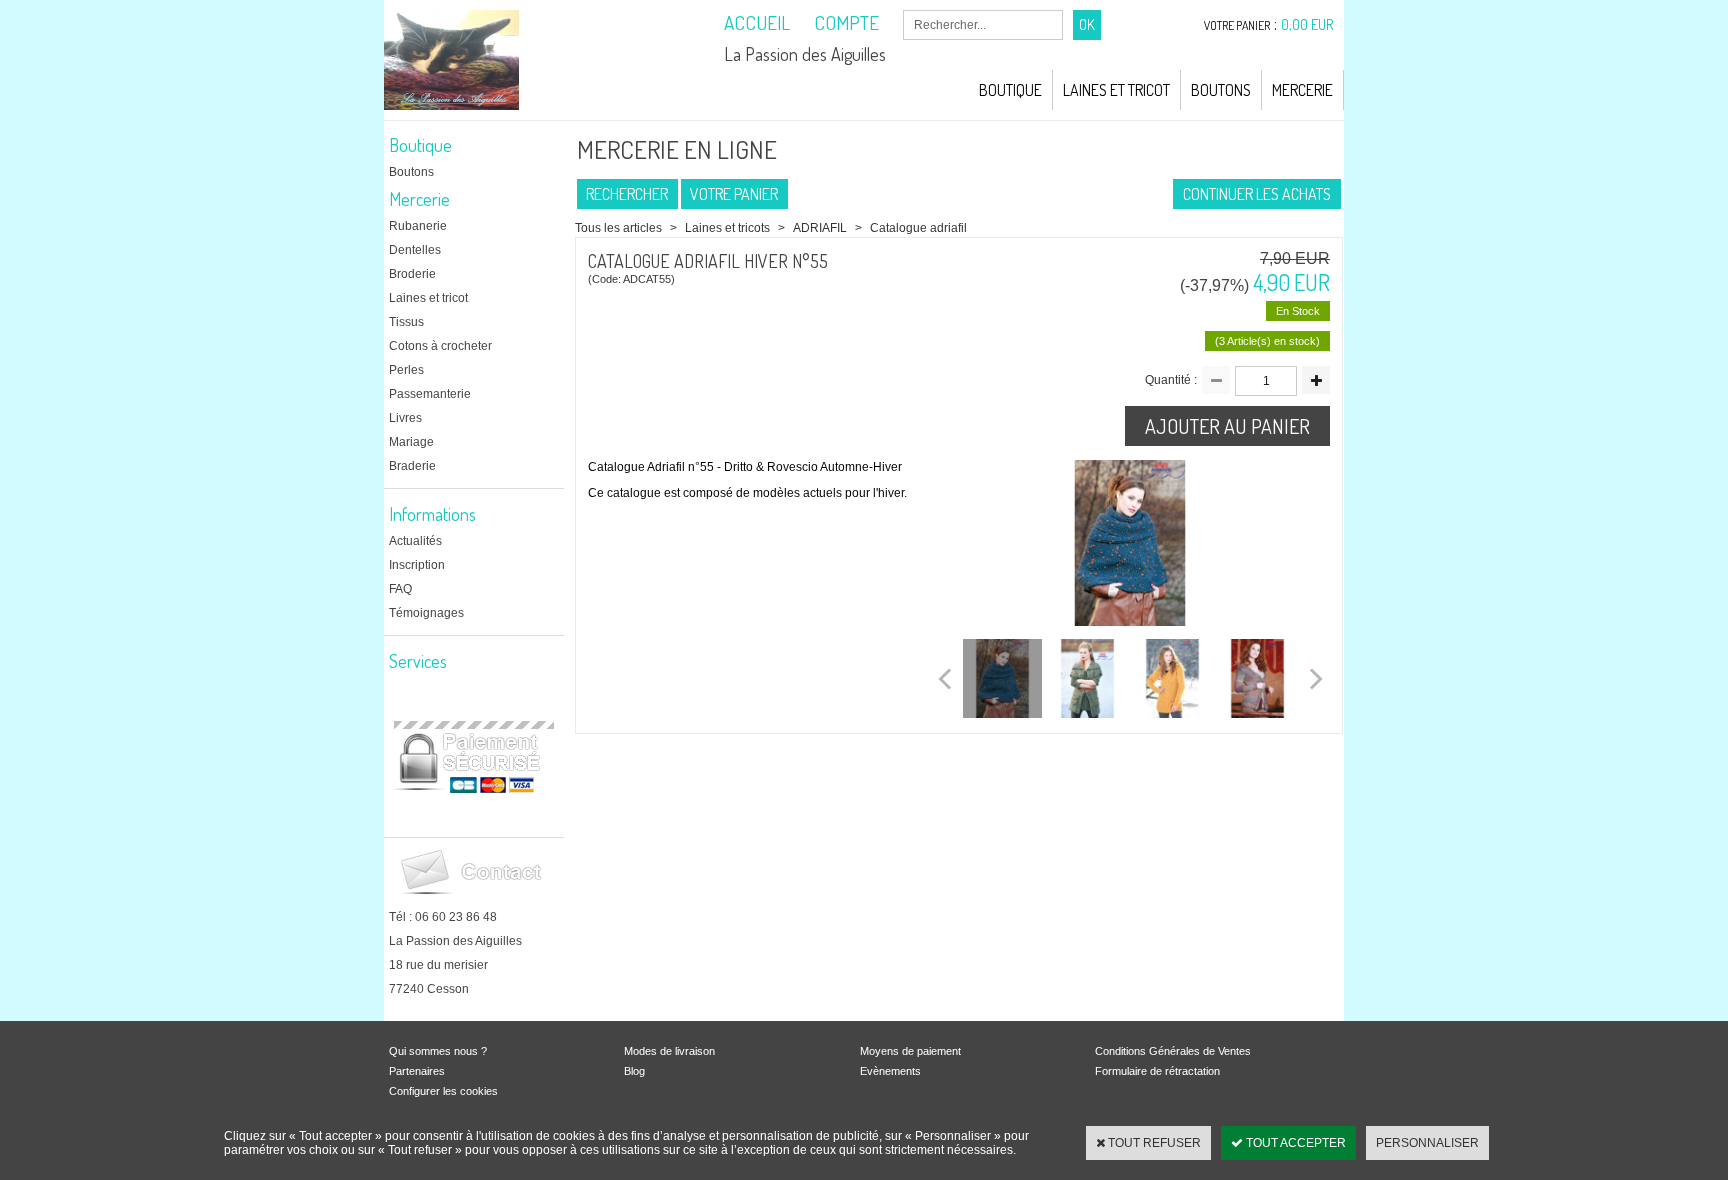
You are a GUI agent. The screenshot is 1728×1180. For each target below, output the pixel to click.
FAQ (400, 589)
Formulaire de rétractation (1157, 1071)
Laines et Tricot (1116, 90)
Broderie (412, 274)
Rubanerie (418, 226)
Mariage (411, 442)
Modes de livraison (669, 1051)
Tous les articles (618, 228)
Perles (406, 370)
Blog (634, 1071)
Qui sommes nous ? (438, 1051)
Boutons (1221, 90)
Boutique (1010, 90)
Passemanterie (430, 394)
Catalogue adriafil (918, 228)
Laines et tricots (727, 228)
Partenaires (417, 1071)
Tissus (406, 322)
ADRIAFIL (821, 228)
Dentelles (415, 250)
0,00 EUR (1307, 24)
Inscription (417, 565)
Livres (405, 418)
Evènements (890, 1071)
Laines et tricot (428, 298)
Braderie (412, 466)
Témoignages (426, 613)
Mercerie (1302, 90)
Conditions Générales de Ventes (1173, 1051)
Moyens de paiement (910, 1051)
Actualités (415, 541)
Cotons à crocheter (440, 346)
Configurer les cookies (443, 1091)
